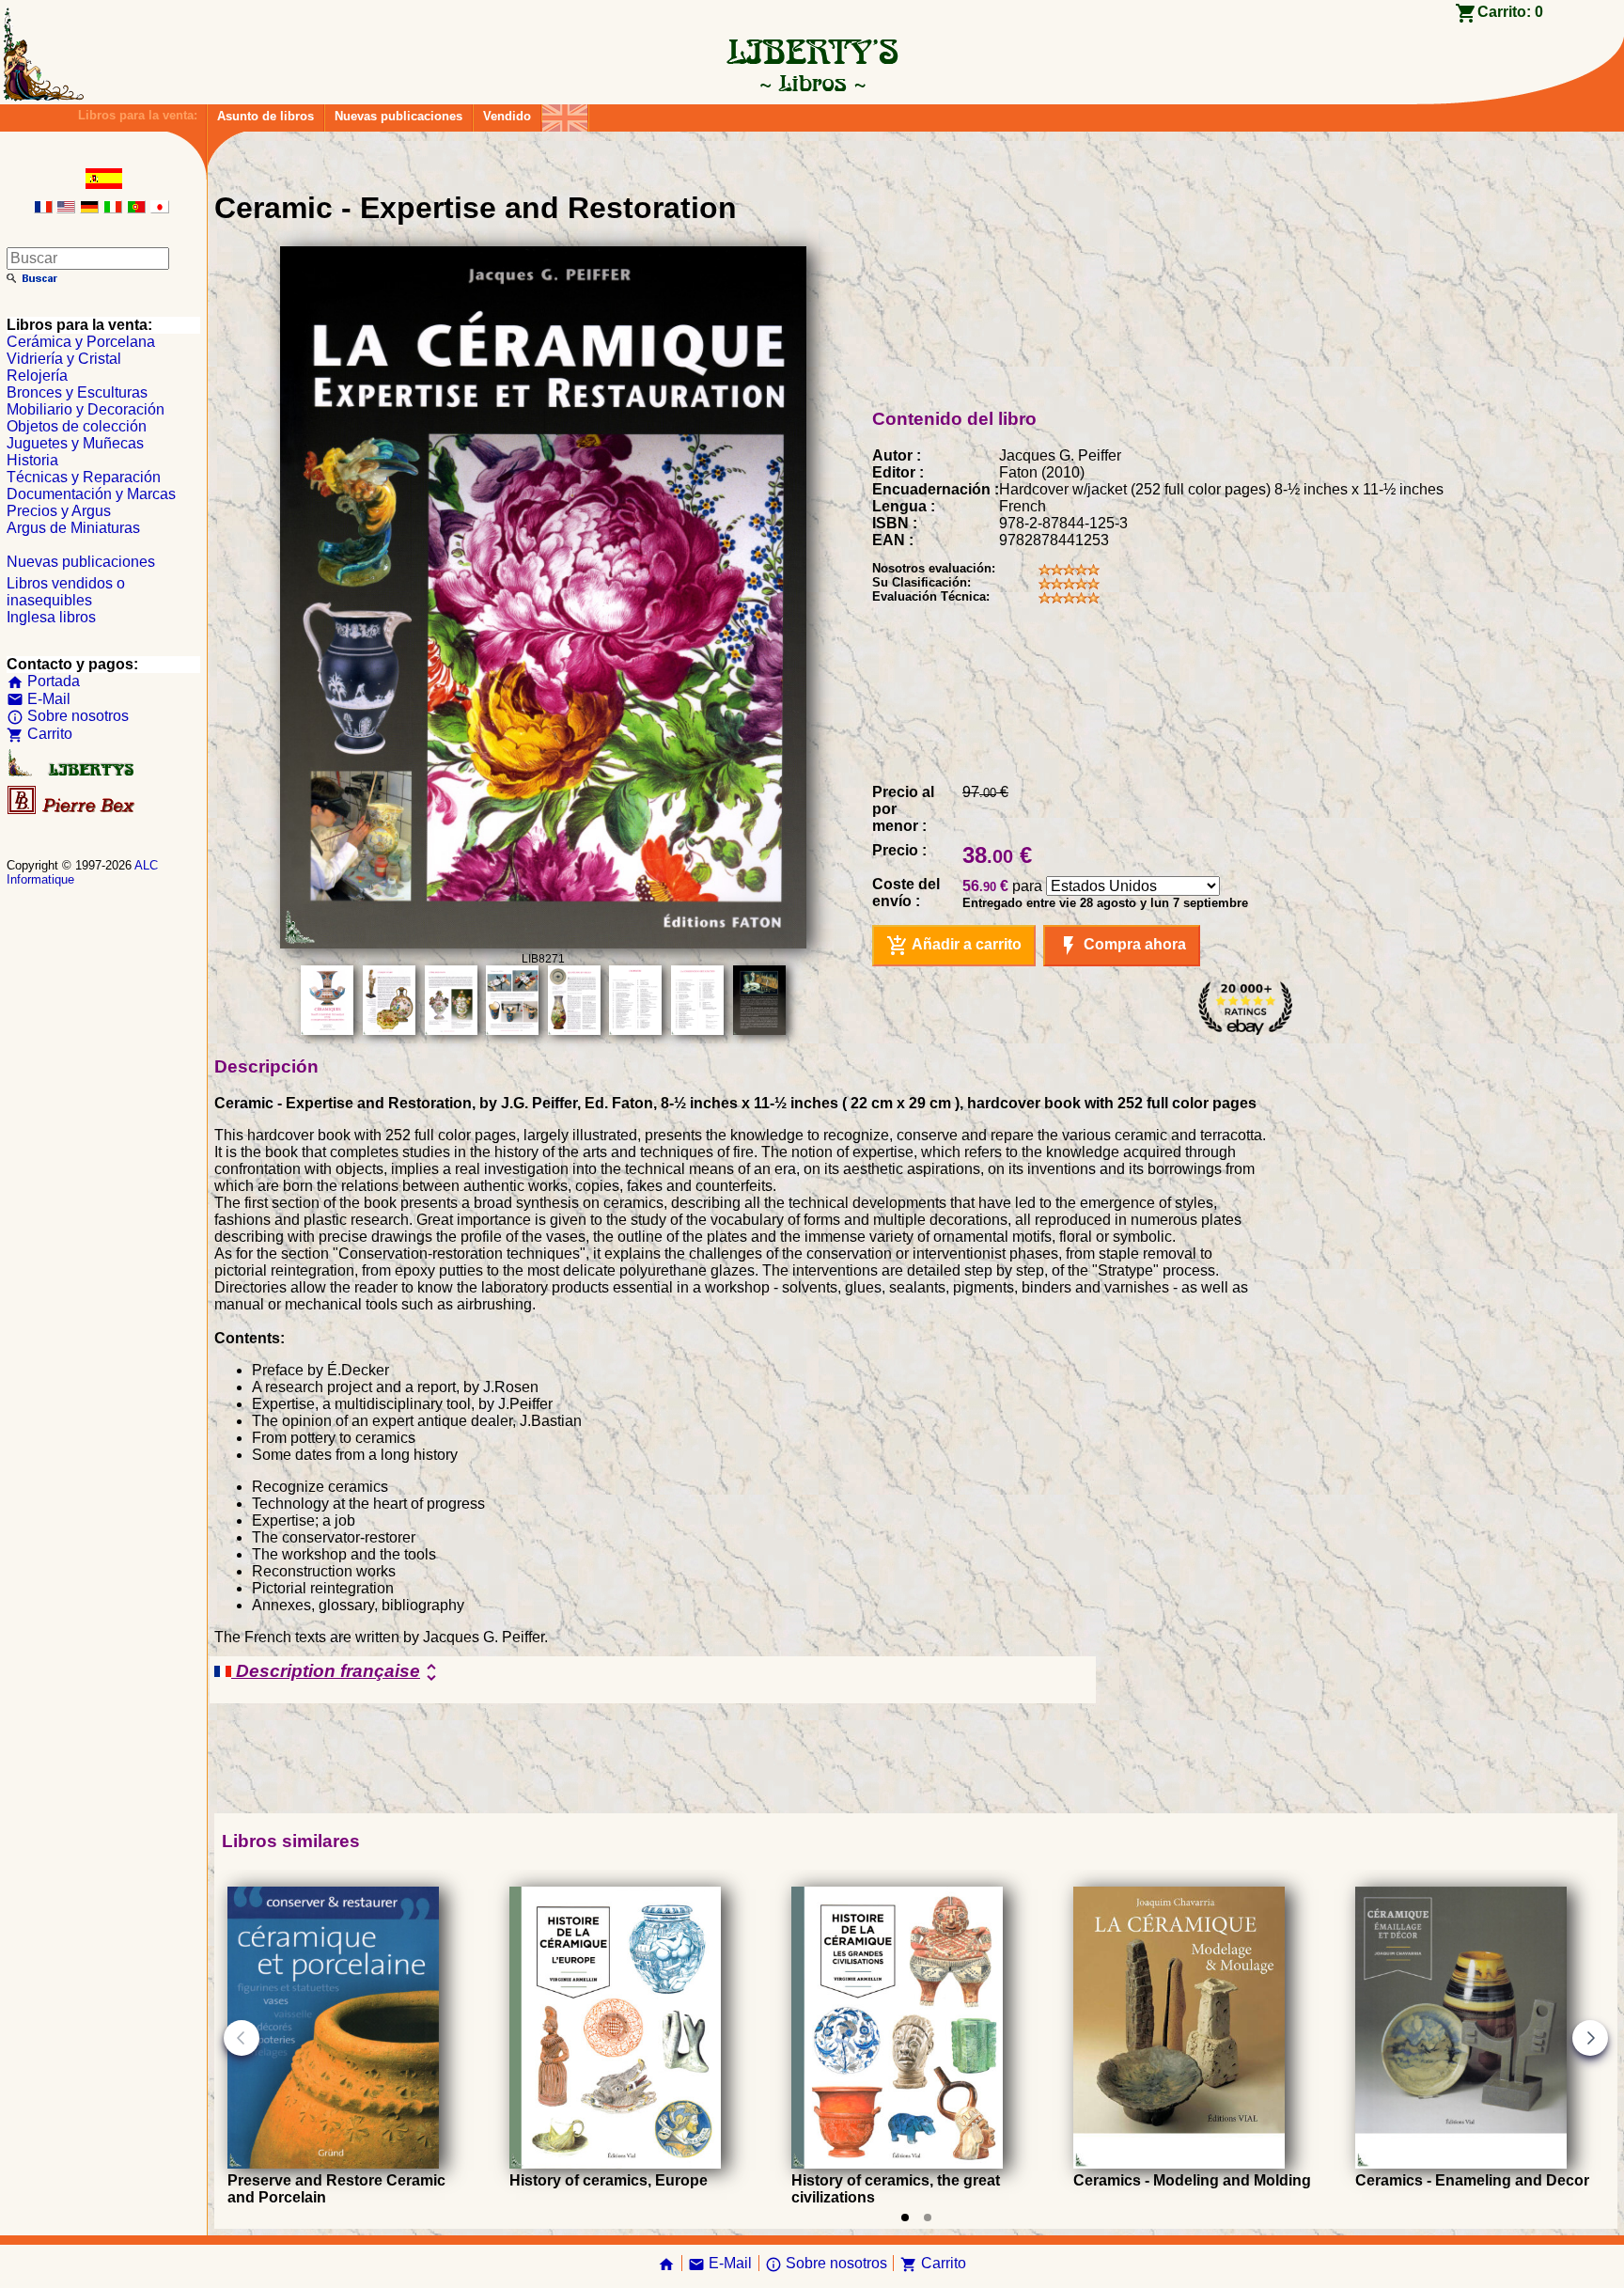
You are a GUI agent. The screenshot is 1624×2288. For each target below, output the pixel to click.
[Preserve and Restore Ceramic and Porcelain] (333, 2163)
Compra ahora (1122, 946)
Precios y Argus (59, 511)
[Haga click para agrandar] (543, 943)
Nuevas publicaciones (398, 116)
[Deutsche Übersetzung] (89, 208)
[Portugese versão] (136, 208)
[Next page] (1590, 2038)
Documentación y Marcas (91, 494)
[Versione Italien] (113, 208)
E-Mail (39, 699)
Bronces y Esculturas (77, 392)
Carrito (39, 734)
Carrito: (1510, 12)
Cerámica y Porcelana (81, 342)
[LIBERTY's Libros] (812, 83)
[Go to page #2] (928, 2217)
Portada (43, 681)
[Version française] (43, 208)
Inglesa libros (51, 617)
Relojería (37, 376)
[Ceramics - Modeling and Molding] (1179, 2163)
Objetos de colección (77, 426)
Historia (32, 460)
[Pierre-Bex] (72, 810)
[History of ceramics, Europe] (615, 2163)
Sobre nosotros (68, 716)
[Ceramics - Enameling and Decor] (1461, 2163)
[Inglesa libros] (565, 113)
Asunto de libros (265, 116)
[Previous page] (242, 2038)
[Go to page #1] (905, 2217)
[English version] (66, 208)
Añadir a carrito (954, 946)
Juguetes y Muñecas (75, 443)
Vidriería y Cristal (64, 359)
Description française (337, 1672)
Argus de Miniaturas (73, 528)
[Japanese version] (160, 208)
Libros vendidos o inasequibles (66, 592)
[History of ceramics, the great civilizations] (897, 2163)
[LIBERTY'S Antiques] (72, 772)
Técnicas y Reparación (84, 477)
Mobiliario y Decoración (86, 409)
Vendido (507, 116)
